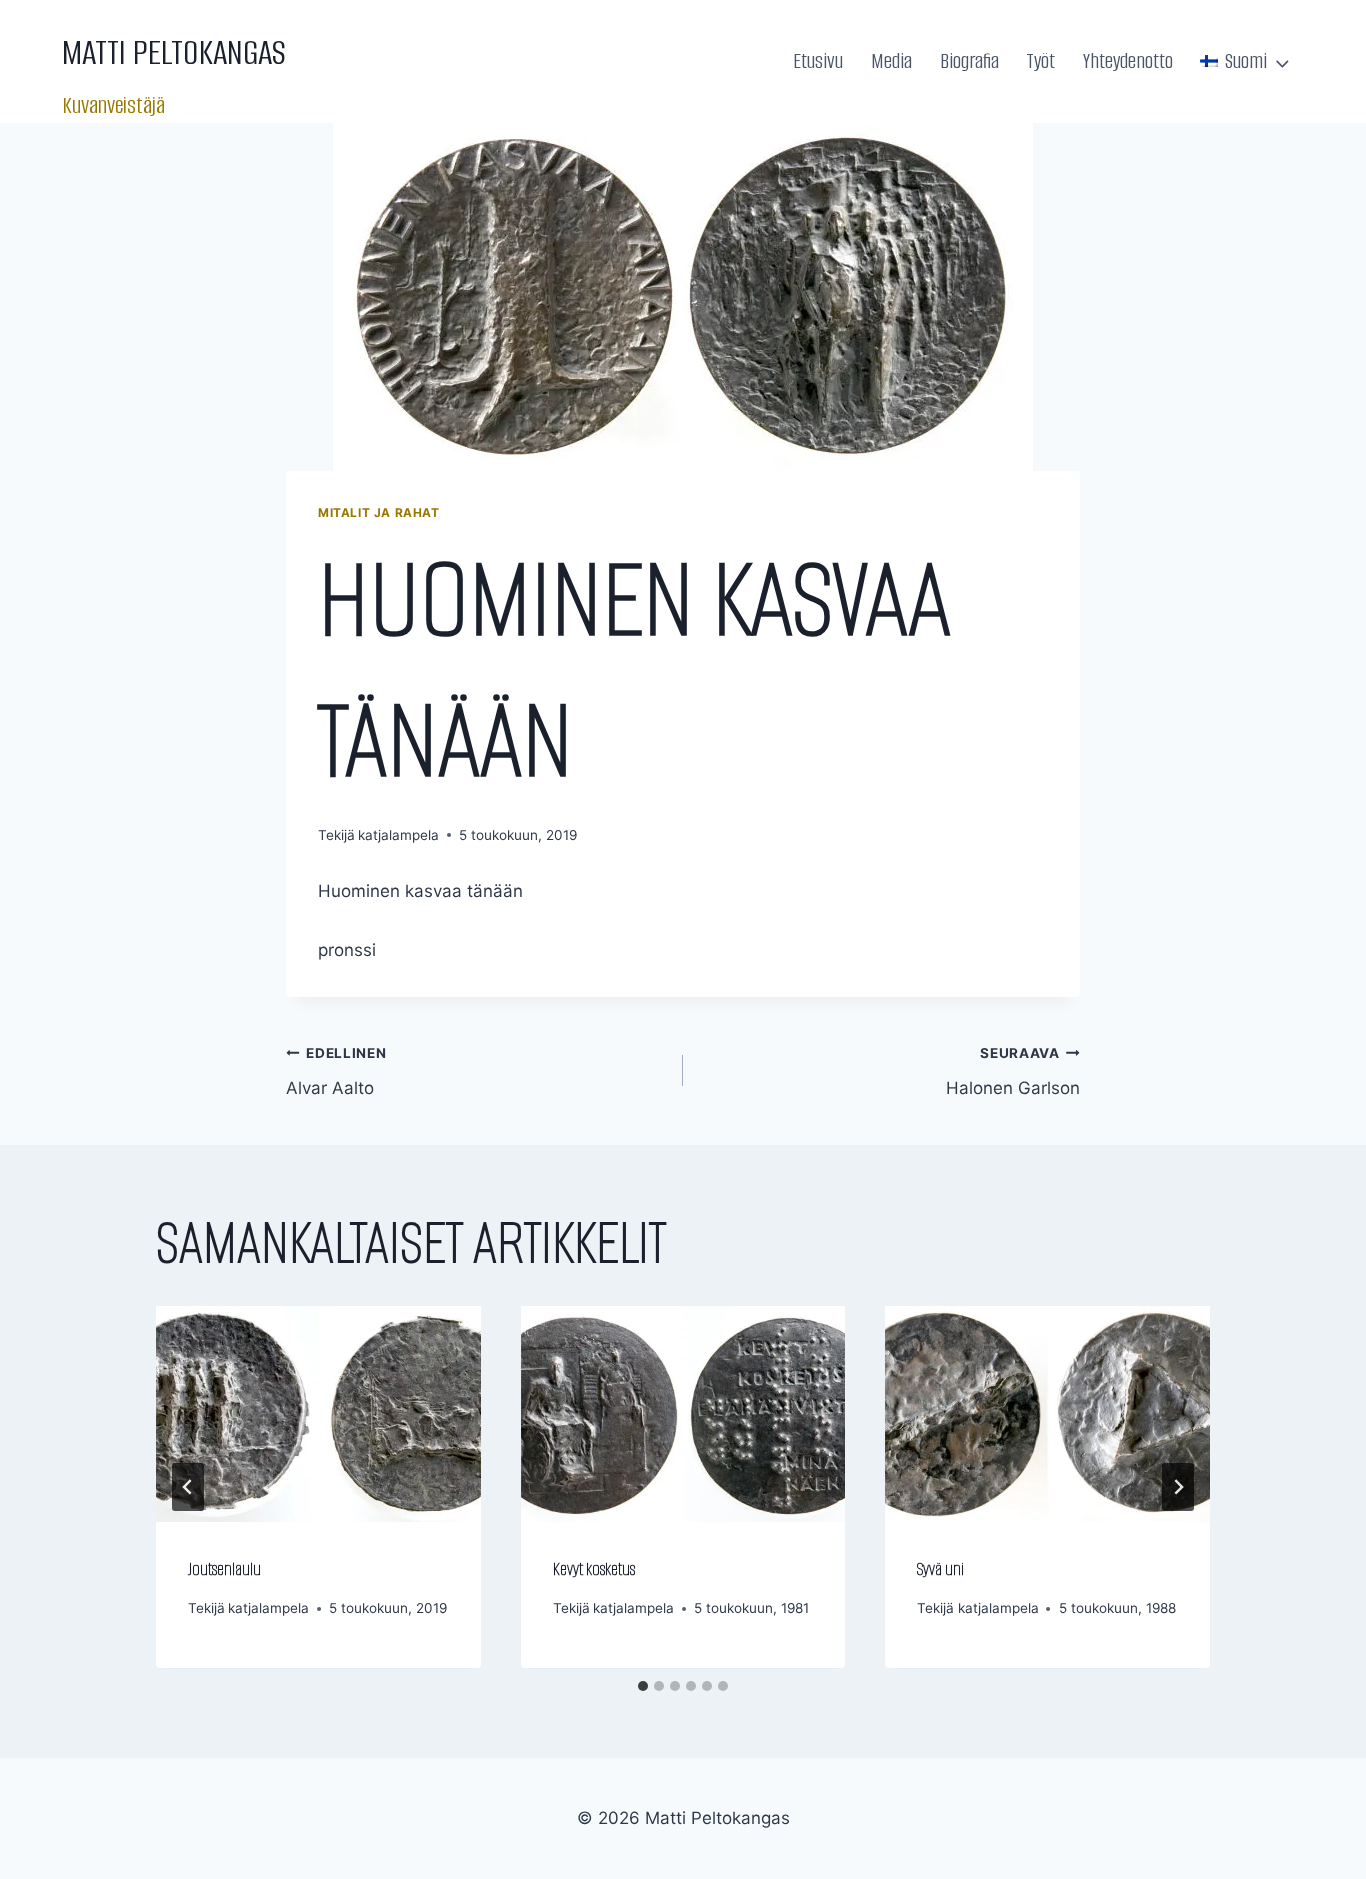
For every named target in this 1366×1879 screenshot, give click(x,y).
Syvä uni (940, 1569)
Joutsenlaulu (224, 1569)
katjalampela (398, 835)
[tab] (643, 1686)
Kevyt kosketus (594, 1569)
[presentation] (318, 1414)
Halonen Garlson (1013, 1071)
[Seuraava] (1178, 1487)
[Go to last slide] (188, 1487)
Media (891, 61)
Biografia (969, 61)
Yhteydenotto (1128, 61)
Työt (1040, 61)
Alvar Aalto (336, 1071)
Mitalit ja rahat (379, 512)
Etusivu (818, 61)
